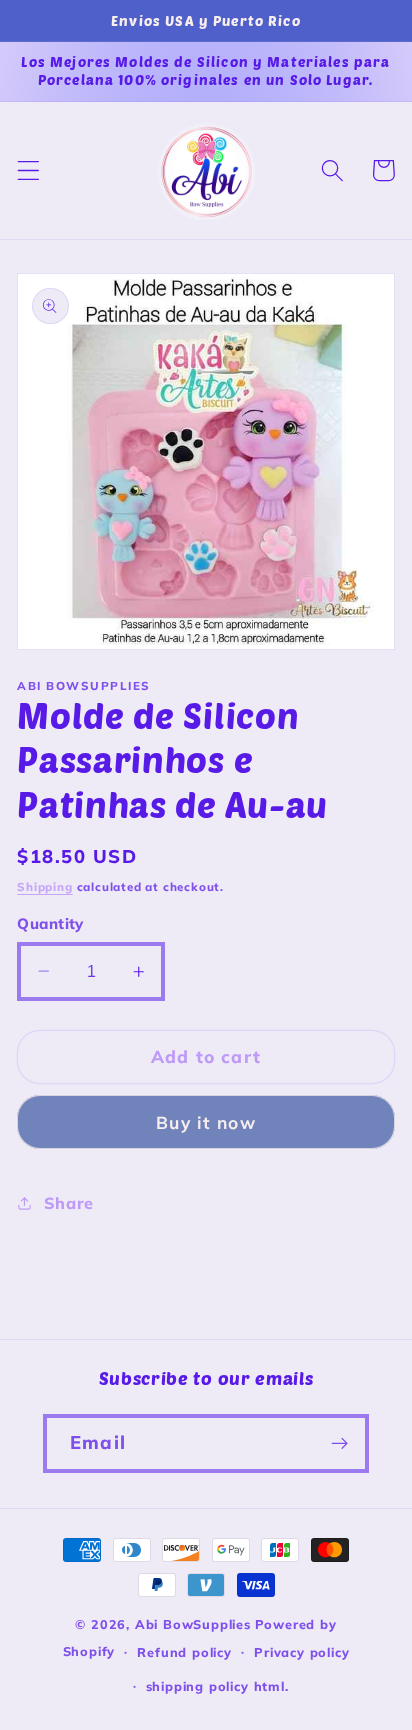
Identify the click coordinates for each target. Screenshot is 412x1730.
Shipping (44, 886)
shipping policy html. (217, 1686)
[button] (28, 170)
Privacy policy (301, 1652)
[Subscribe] (339, 1444)
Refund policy (184, 1652)
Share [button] (69, 1203)
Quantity (50, 923)
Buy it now (206, 1122)
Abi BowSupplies (193, 1624)
